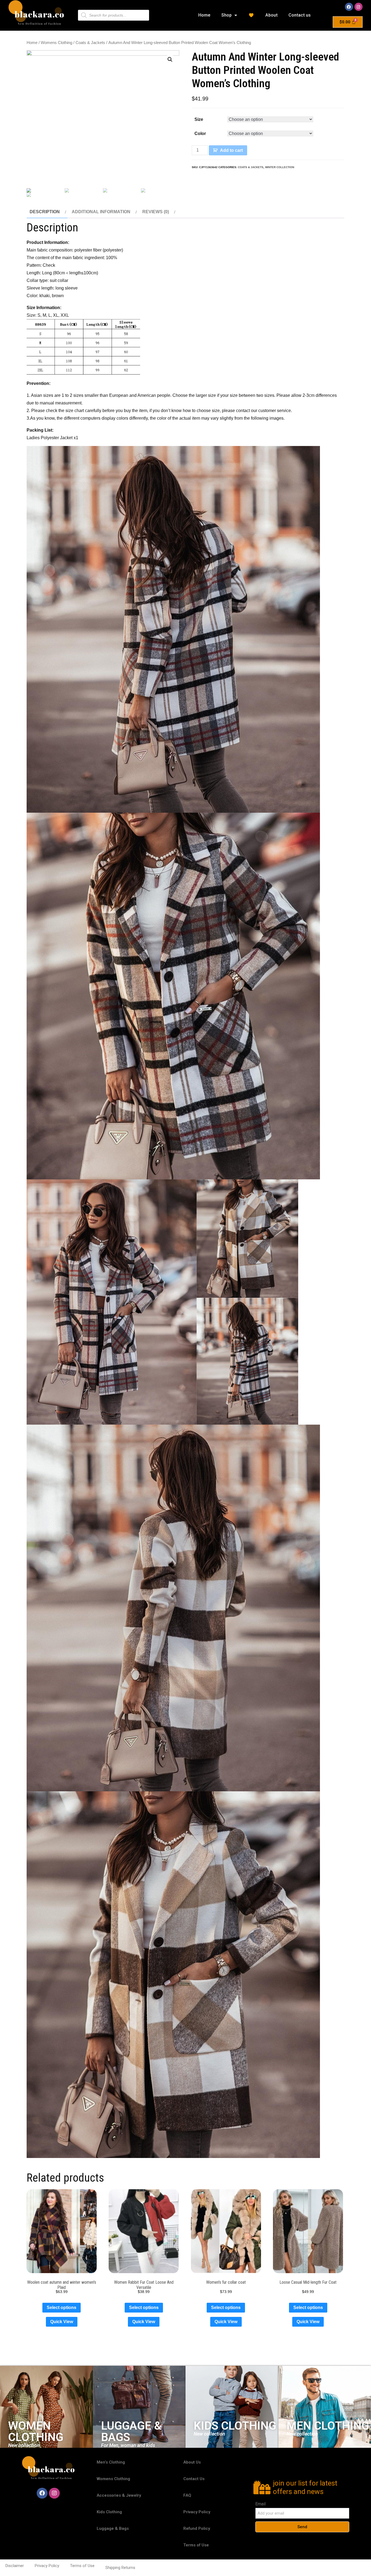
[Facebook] (349, 7)
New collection (24, 2445)
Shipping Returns (120, 2568)
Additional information (101, 212)
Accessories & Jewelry (119, 2495)
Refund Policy (197, 2528)
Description (45, 212)
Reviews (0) (156, 212)
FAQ (187, 2495)
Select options (62, 2308)
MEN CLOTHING (328, 2426)
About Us (192, 2462)
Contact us (300, 15)
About (271, 15)
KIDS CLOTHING (235, 2426)
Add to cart (231, 150)
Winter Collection (280, 167)
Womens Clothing (56, 43)
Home (204, 15)
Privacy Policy (197, 2512)
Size (199, 119)
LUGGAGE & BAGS (131, 2431)
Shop (227, 15)
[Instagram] (359, 7)
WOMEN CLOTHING (36, 2431)
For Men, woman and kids (128, 2445)
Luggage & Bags (113, 2528)
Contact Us (194, 2479)
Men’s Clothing (111, 2462)
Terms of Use (196, 2545)
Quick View (62, 2322)
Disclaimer (15, 2566)
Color (200, 133)
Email (260, 2504)
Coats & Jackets (90, 43)
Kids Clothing (109, 2512)
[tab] (47, 212)
